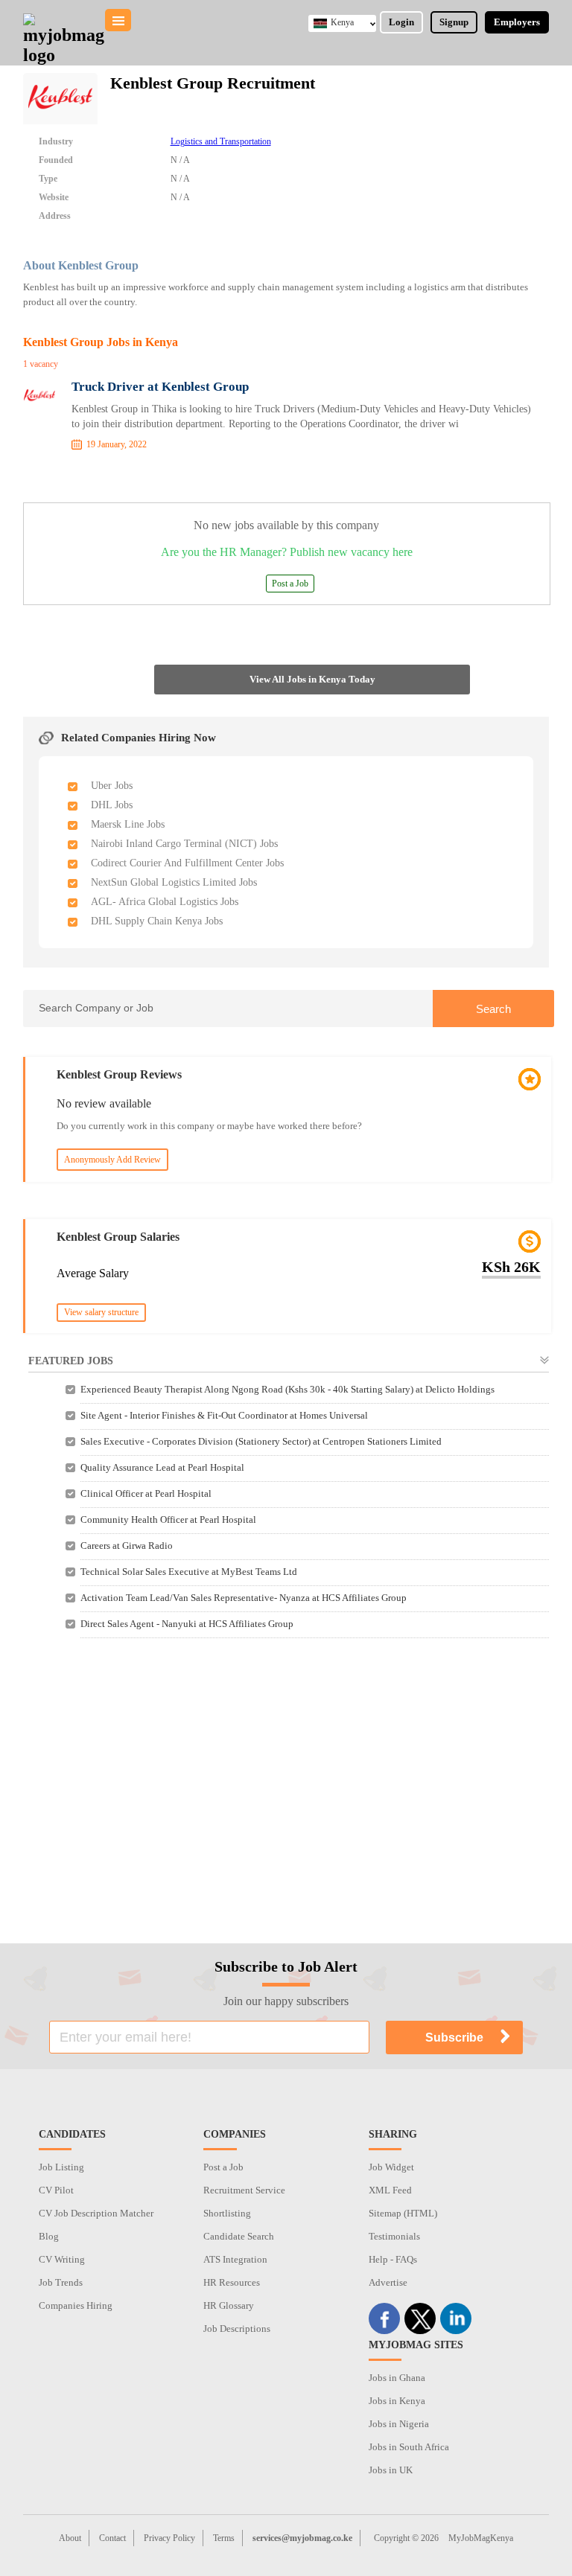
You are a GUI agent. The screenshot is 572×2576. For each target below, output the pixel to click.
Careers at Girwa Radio (127, 1546)
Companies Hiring (76, 2305)
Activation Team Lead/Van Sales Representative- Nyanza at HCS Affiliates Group (244, 1598)
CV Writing (62, 2259)
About (70, 2538)
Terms (224, 2538)
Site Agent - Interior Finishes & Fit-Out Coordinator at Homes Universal (224, 1415)
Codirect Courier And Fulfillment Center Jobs (187, 863)
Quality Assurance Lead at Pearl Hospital (162, 1467)
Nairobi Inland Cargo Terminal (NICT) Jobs (184, 844)
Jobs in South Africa (409, 2447)
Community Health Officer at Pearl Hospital (168, 1519)
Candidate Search (239, 2236)
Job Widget (391, 2167)
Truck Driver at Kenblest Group (160, 387)
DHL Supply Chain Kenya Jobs (157, 921)
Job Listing (61, 2167)
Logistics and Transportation (221, 141)
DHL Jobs (112, 805)
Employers (517, 22)
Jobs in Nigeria (399, 2424)
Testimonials (394, 2236)
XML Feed (390, 2190)
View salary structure (101, 1312)
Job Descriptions (237, 2329)
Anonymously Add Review (112, 1160)
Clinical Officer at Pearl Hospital (146, 1493)
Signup (454, 22)
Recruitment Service (244, 2190)
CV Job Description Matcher (96, 2213)
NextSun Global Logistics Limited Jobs (174, 882)
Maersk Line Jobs (128, 824)
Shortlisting (227, 2213)
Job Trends (61, 2282)
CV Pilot (56, 2190)
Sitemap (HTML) (403, 2213)
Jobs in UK (391, 2470)
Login (401, 22)
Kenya (342, 22)
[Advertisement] (286, 1780)
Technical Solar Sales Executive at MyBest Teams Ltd (189, 1572)
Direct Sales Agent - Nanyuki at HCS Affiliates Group (187, 1624)
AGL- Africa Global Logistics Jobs (165, 902)
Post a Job (290, 584)
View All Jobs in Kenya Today (312, 679)
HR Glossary (229, 2305)
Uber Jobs (112, 786)
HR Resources (232, 2282)
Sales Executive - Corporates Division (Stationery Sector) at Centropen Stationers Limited (261, 1441)
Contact (112, 2538)
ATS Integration (235, 2259)
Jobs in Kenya (397, 2401)
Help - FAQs (393, 2259)
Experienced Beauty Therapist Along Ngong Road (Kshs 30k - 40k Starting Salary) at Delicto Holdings (287, 1389)
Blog (49, 2236)
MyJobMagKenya (481, 2538)
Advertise (388, 2282)
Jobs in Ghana (397, 2378)
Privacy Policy (169, 2538)
